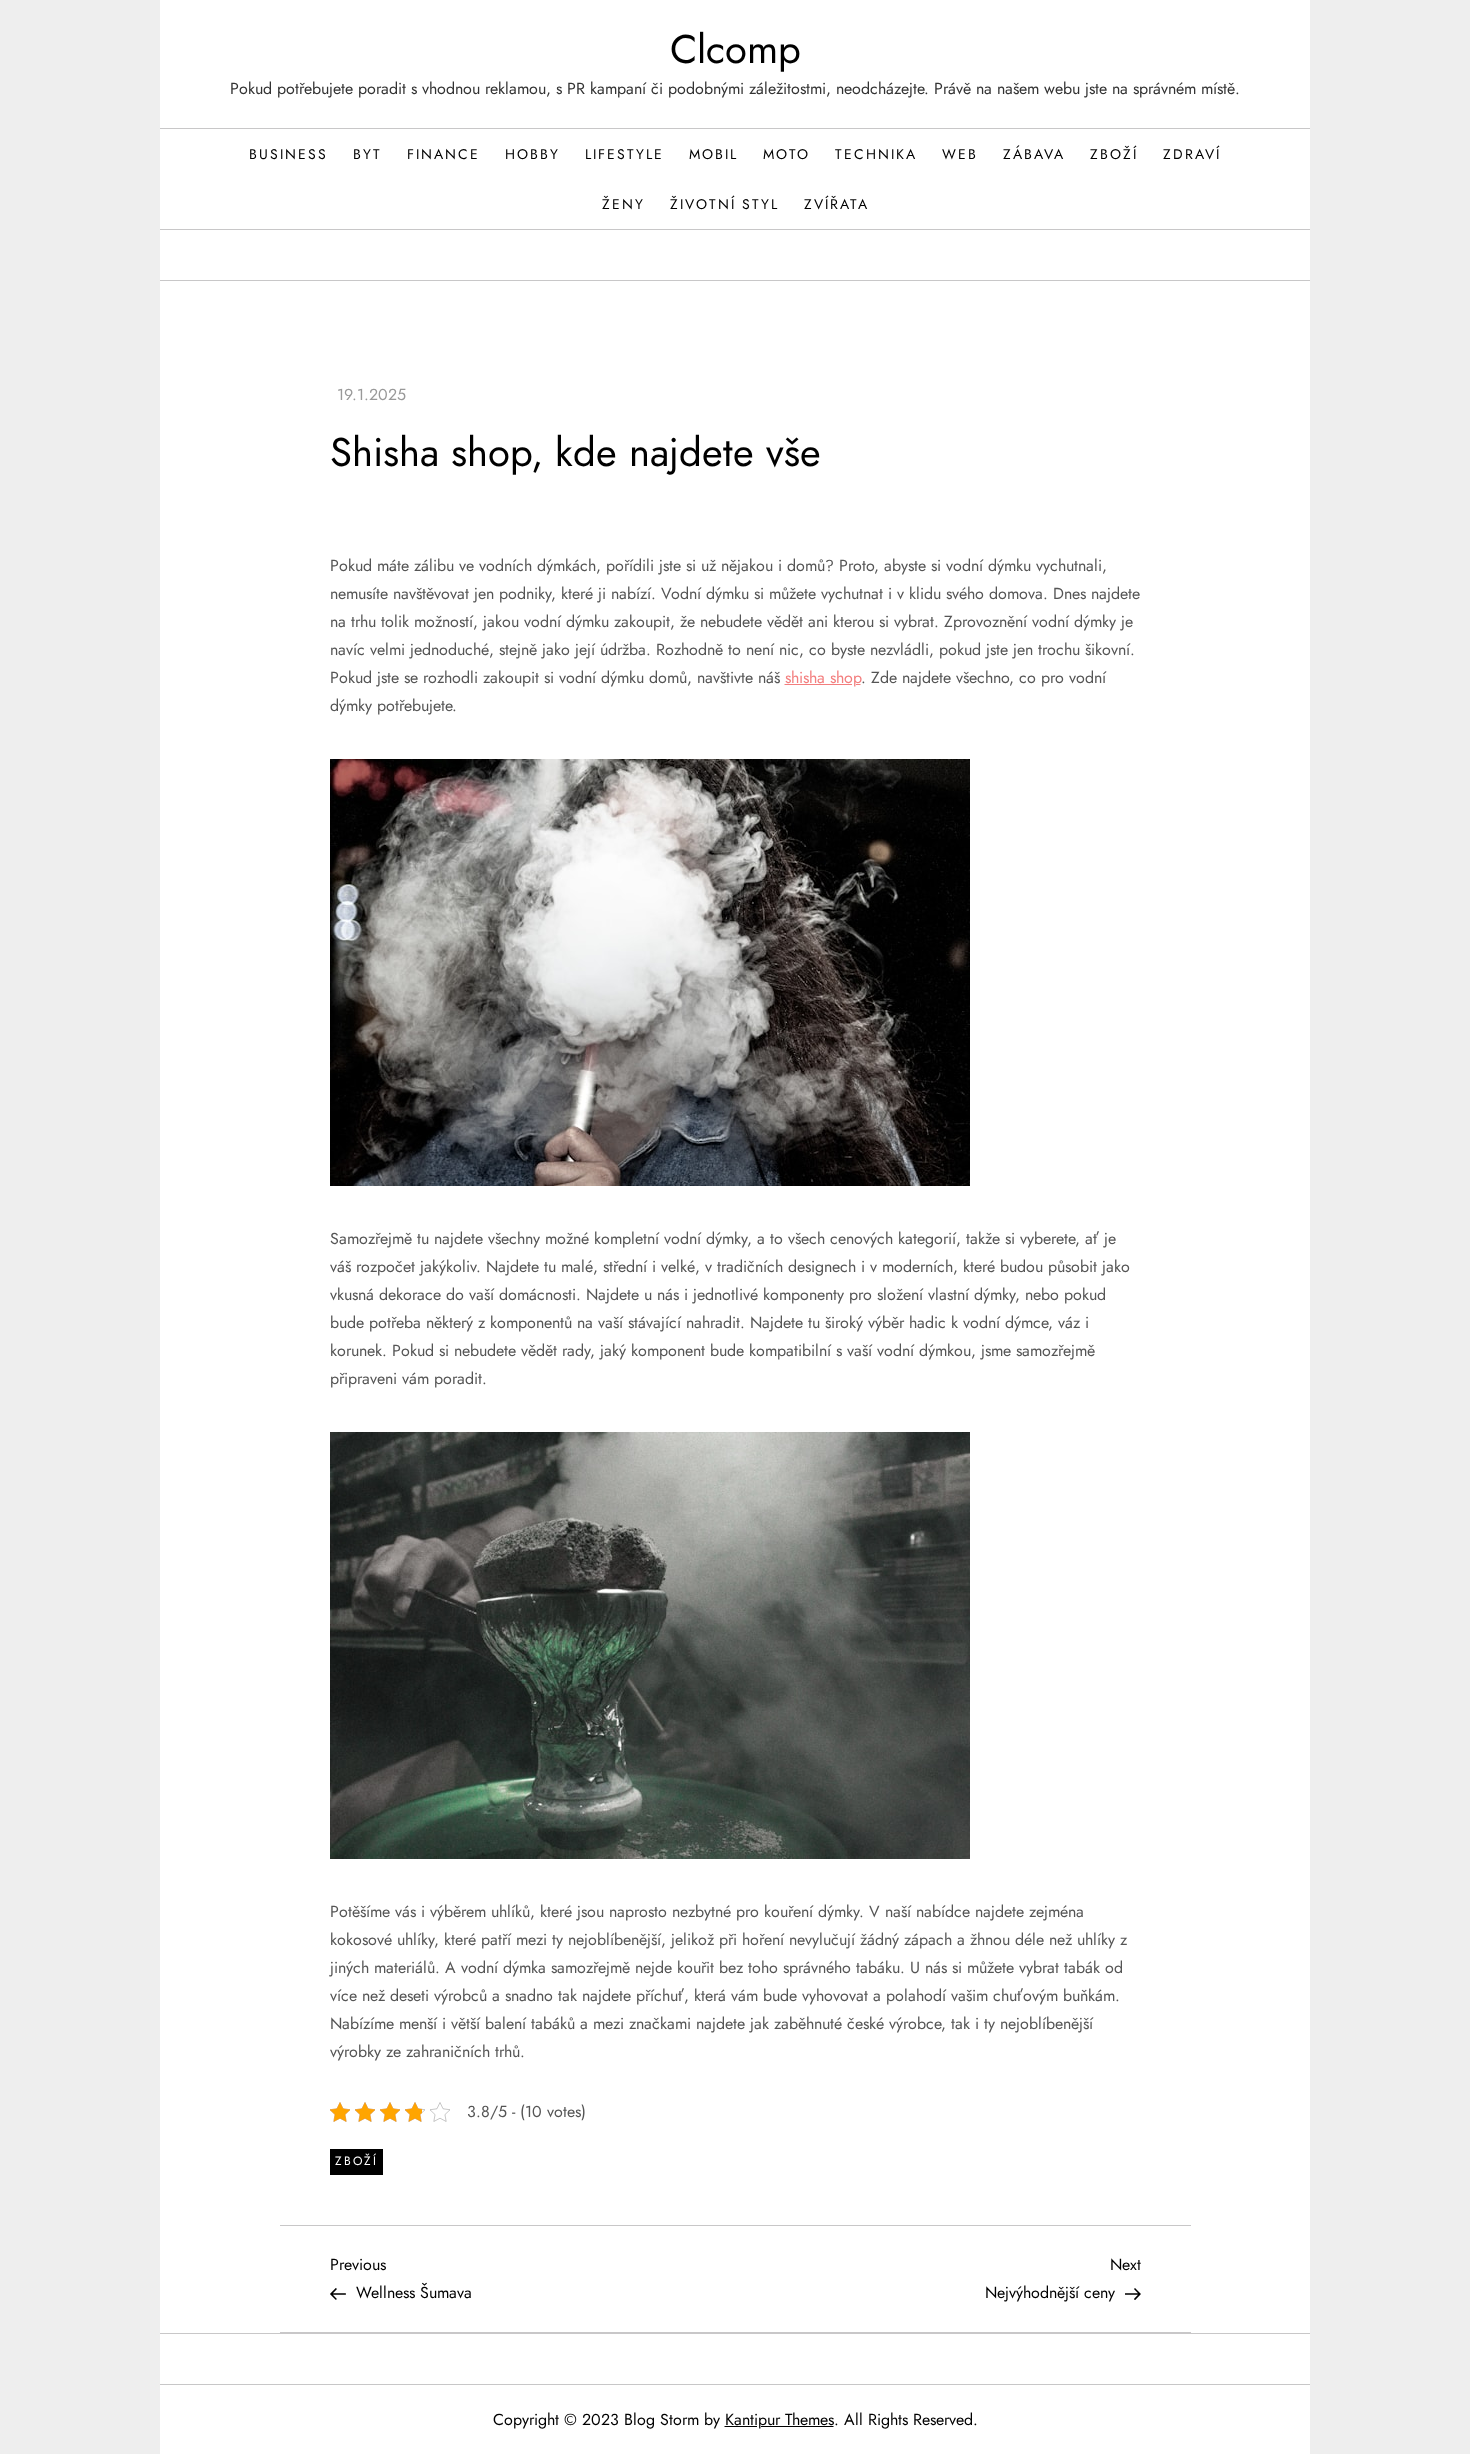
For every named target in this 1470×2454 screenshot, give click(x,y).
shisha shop (823, 677)
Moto (786, 154)
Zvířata (836, 204)
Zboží (1114, 154)
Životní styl (724, 204)
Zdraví (1192, 154)
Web (960, 154)
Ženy (623, 204)
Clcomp (735, 49)
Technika (876, 154)
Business (288, 154)
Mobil (713, 154)
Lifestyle (624, 154)
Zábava (1034, 154)
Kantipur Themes (779, 2419)
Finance (443, 154)
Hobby (532, 154)
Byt (367, 154)
